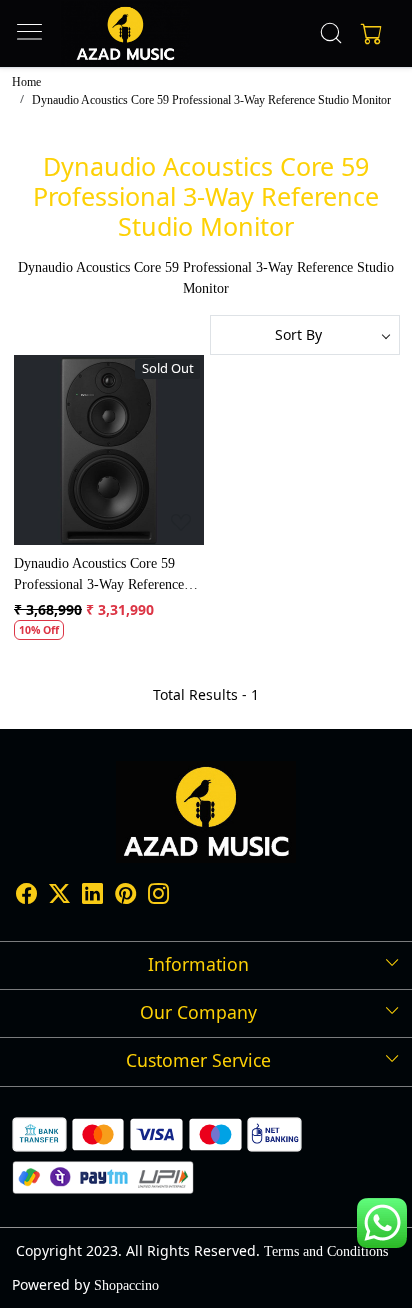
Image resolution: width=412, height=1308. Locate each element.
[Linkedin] (92, 897)
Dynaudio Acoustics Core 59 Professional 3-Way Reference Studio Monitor (99, 575)
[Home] (125, 33)
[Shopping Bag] (367, 33)
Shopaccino (126, 1285)
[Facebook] (26, 897)
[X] (59, 897)
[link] (331, 33)
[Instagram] (158, 897)
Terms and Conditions (326, 1251)
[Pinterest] (125, 897)
